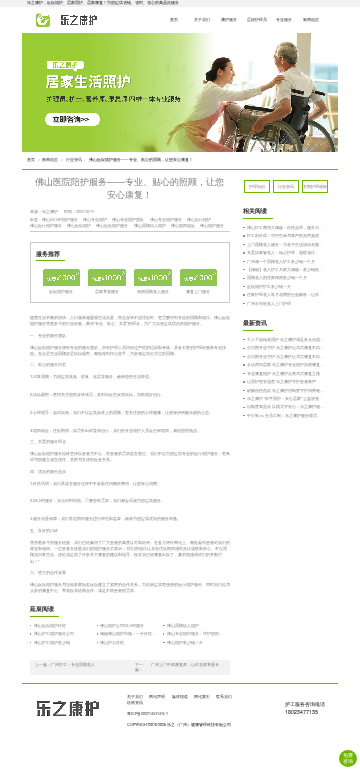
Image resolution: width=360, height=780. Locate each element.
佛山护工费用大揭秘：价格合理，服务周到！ (286, 227)
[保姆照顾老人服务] (153, 277)
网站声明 (157, 696)
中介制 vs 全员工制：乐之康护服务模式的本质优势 (286, 415)
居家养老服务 (107, 291)
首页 (174, 19)
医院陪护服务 (61, 291)
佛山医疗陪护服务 (46, 225)
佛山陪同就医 (183, 225)
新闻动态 (311, 19)
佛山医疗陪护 (199, 219)
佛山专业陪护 (95, 219)
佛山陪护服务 (212, 225)
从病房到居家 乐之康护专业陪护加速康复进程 (286, 364)
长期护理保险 (315, 186)
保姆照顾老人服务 (153, 291)
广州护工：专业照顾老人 (73, 664)
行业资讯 (74, 159)
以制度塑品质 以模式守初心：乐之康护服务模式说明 (286, 406)
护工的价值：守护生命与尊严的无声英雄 (283, 235)
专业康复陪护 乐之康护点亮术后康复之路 (283, 373)
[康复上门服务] (199, 277)
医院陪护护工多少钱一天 (269, 286)
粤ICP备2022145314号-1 (147, 713)
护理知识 (257, 186)
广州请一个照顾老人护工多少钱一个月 (281, 261)
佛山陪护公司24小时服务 (122, 625)
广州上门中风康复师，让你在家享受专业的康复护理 (188, 664)
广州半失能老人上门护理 (269, 303)
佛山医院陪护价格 (50, 625)
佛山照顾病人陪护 (150, 225)
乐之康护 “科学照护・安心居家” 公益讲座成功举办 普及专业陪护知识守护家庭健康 (286, 398)
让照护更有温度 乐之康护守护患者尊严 (281, 381)
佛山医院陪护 (79, 225)
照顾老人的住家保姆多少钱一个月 (277, 277)
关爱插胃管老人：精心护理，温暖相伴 (281, 252)
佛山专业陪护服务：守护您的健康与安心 (196, 633)
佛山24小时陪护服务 (60, 219)
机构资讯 (135, 702)
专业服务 (284, 19)
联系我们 (224, 696)
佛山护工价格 (112, 642)
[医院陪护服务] (62, 277)
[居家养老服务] (107, 277)
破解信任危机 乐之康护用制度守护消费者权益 (286, 390)
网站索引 (202, 696)
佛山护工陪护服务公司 (54, 633)
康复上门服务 (198, 291)
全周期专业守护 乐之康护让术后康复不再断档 (286, 347)
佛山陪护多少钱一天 (185, 642)
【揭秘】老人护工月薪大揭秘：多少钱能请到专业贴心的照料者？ (286, 269)
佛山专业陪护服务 (166, 219)
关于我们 (202, 19)
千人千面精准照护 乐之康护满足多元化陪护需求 (286, 339)
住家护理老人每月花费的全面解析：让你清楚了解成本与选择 (286, 294)
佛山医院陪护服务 (112, 225)
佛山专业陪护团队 (128, 219)
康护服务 (229, 19)
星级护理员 (257, 19)
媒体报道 (180, 696)
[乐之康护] (61, 20)
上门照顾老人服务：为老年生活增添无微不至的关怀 (286, 244)
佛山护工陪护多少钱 (52, 642)
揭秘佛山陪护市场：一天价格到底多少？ (129, 633)
